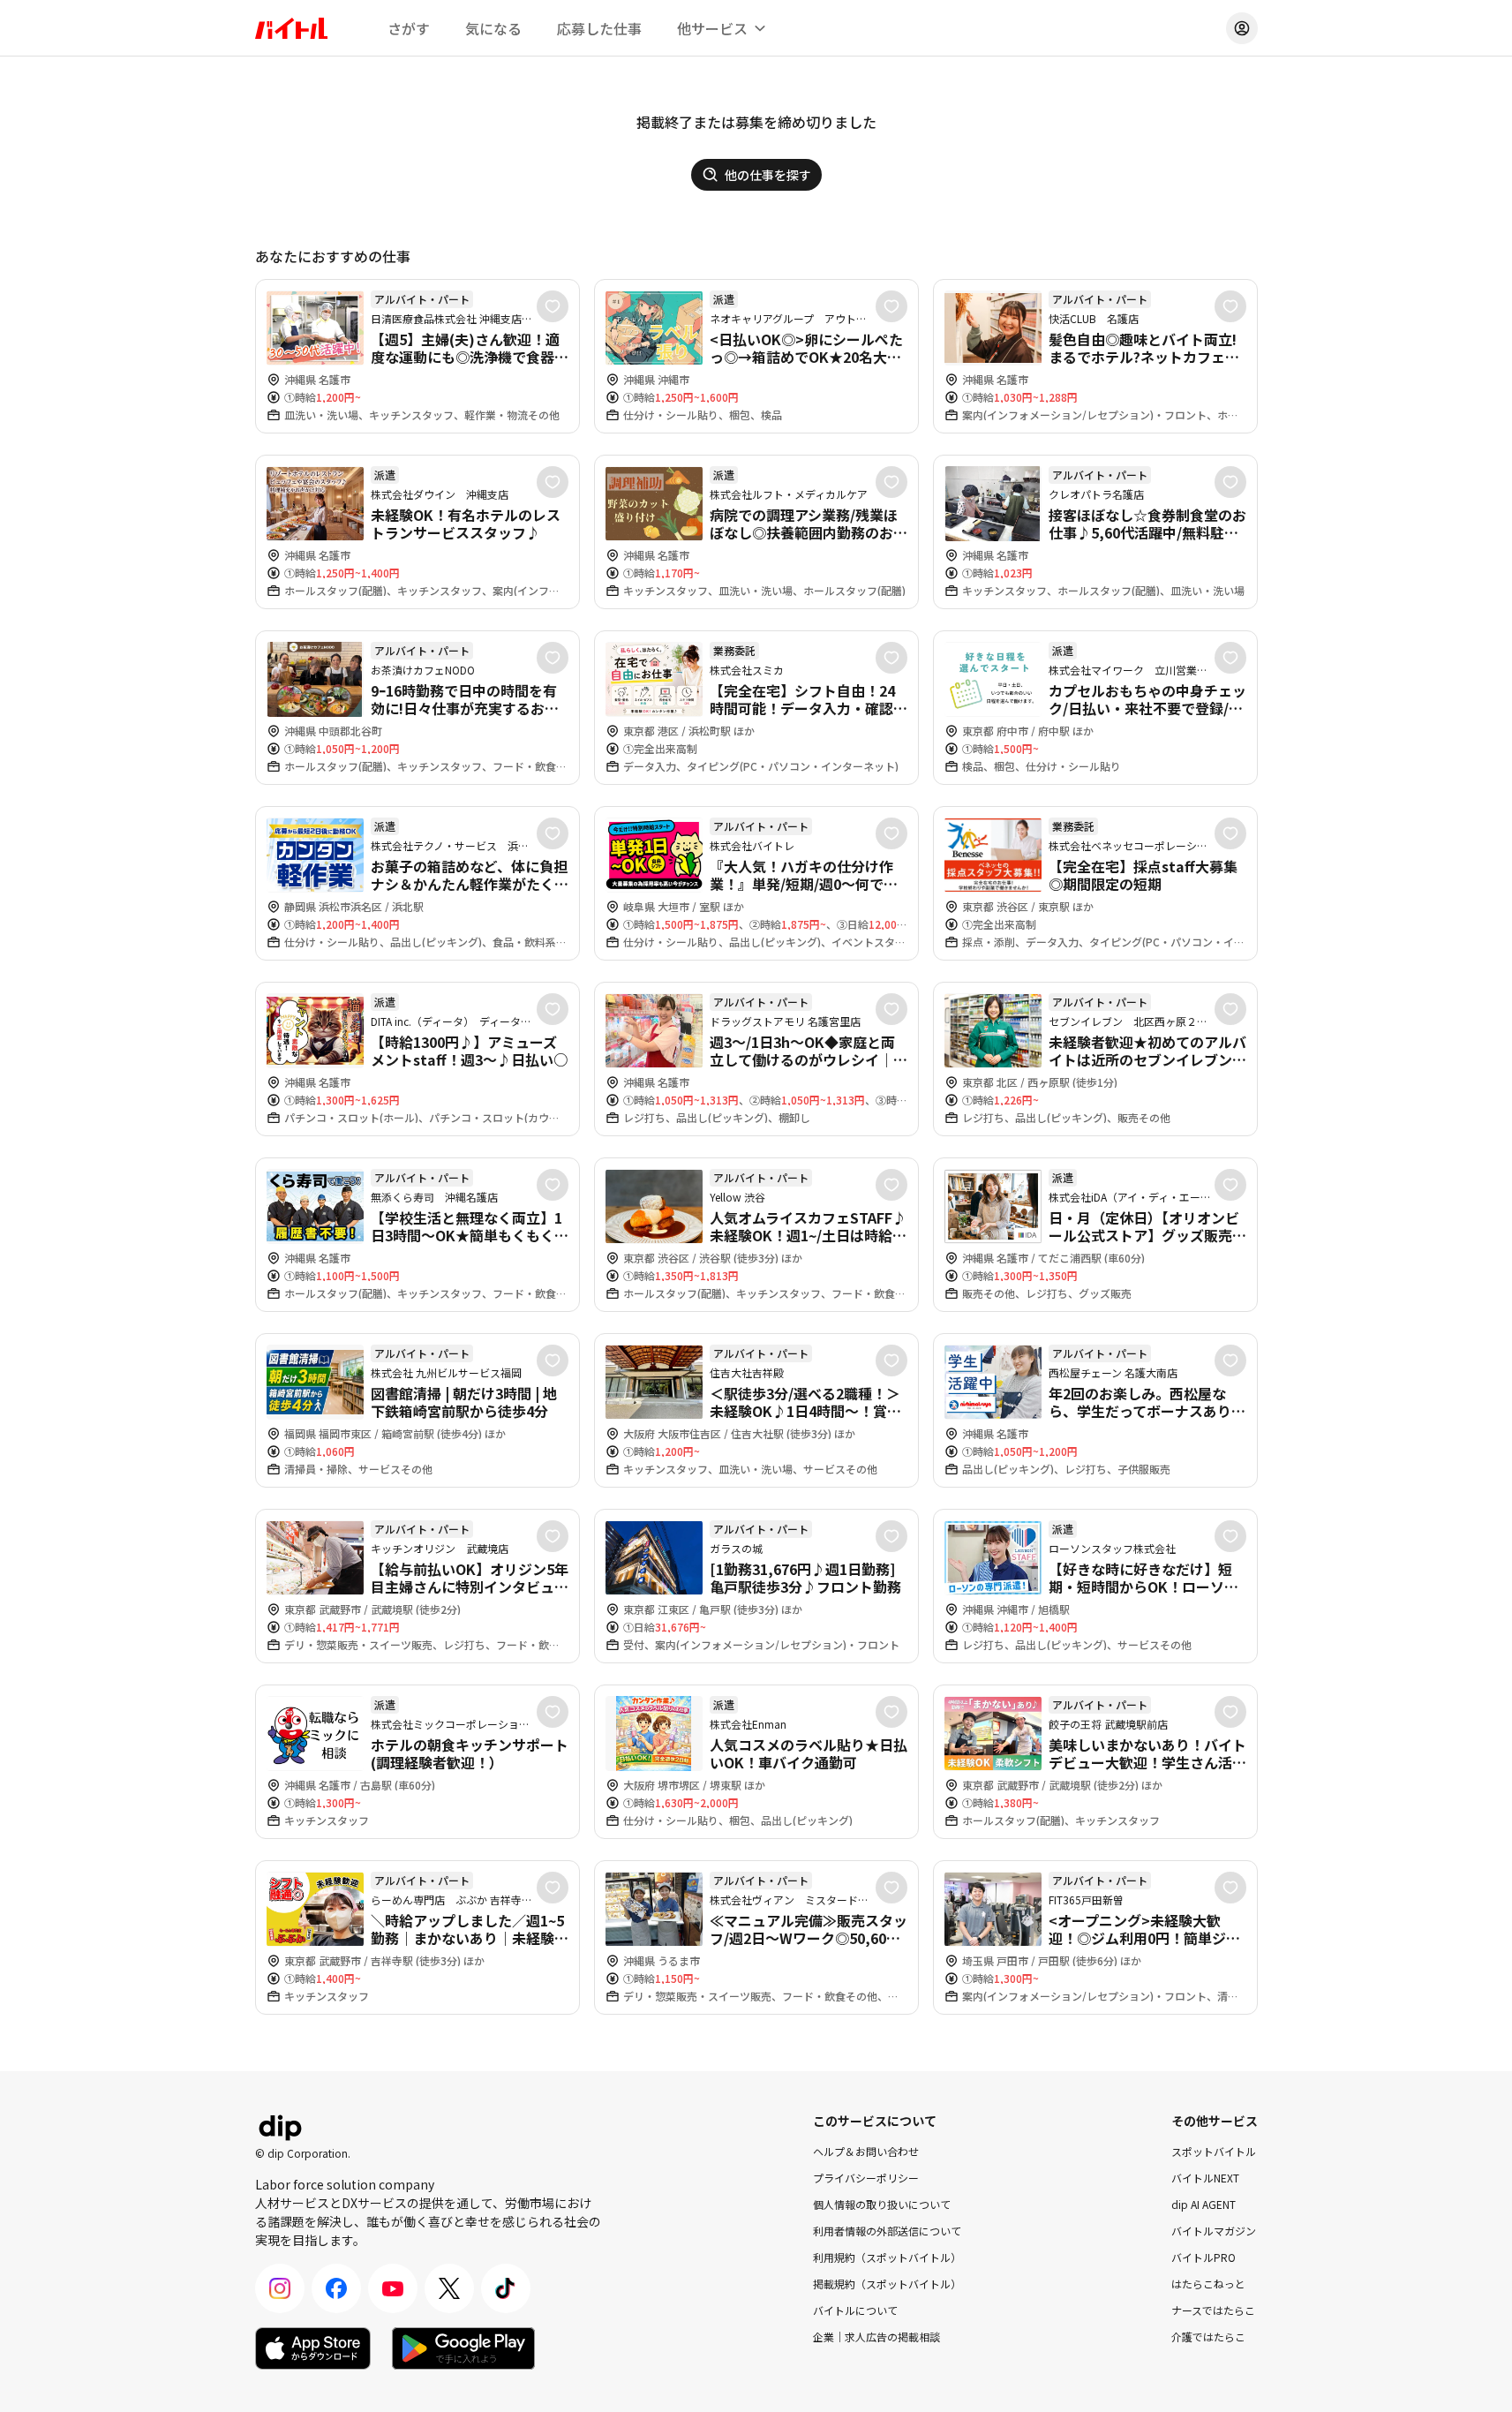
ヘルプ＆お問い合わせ (866, 2151)
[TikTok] (506, 2288)
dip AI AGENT (1204, 2204)
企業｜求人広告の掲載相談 (876, 2337)
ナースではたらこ (1213, 2310)
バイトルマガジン (1214, 2231)
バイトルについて (855, 2310)
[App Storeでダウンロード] (313, 2348)
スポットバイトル (1214, 2151)
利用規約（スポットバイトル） (887, 2257)
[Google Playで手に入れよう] (463, 2348)
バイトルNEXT (1205, 2178)
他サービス (712, 28)
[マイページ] (1242, 28)
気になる (493, 28)
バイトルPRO (1204, 2257)
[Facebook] (336, 2288)
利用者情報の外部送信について (887, 2231)
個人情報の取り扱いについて (882, 2204)
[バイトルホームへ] (291, 28)
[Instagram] (280, 2288)
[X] (449, 2288)
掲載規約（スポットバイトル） (887, 2284)
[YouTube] (393, 2288)
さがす (409, 28)
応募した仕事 (599, 28)
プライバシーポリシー (866, 2178)
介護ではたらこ (1208, 2337)
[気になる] (553, 306)
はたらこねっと (1208, 2284)
